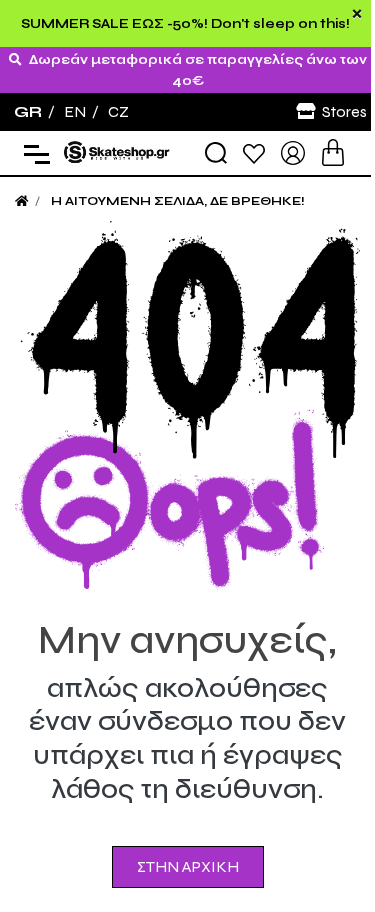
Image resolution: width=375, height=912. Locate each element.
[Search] (216, 153)
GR (28, 111)
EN (75, 111)
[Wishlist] (254, 152)
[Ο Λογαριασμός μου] (293, 151)
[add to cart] (333, 152)
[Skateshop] (118, 151)
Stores (344, 111)
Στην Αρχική (188, 866)
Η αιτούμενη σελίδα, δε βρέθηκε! (178, 201)
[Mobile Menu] (32, 153)
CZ (118, 111)
